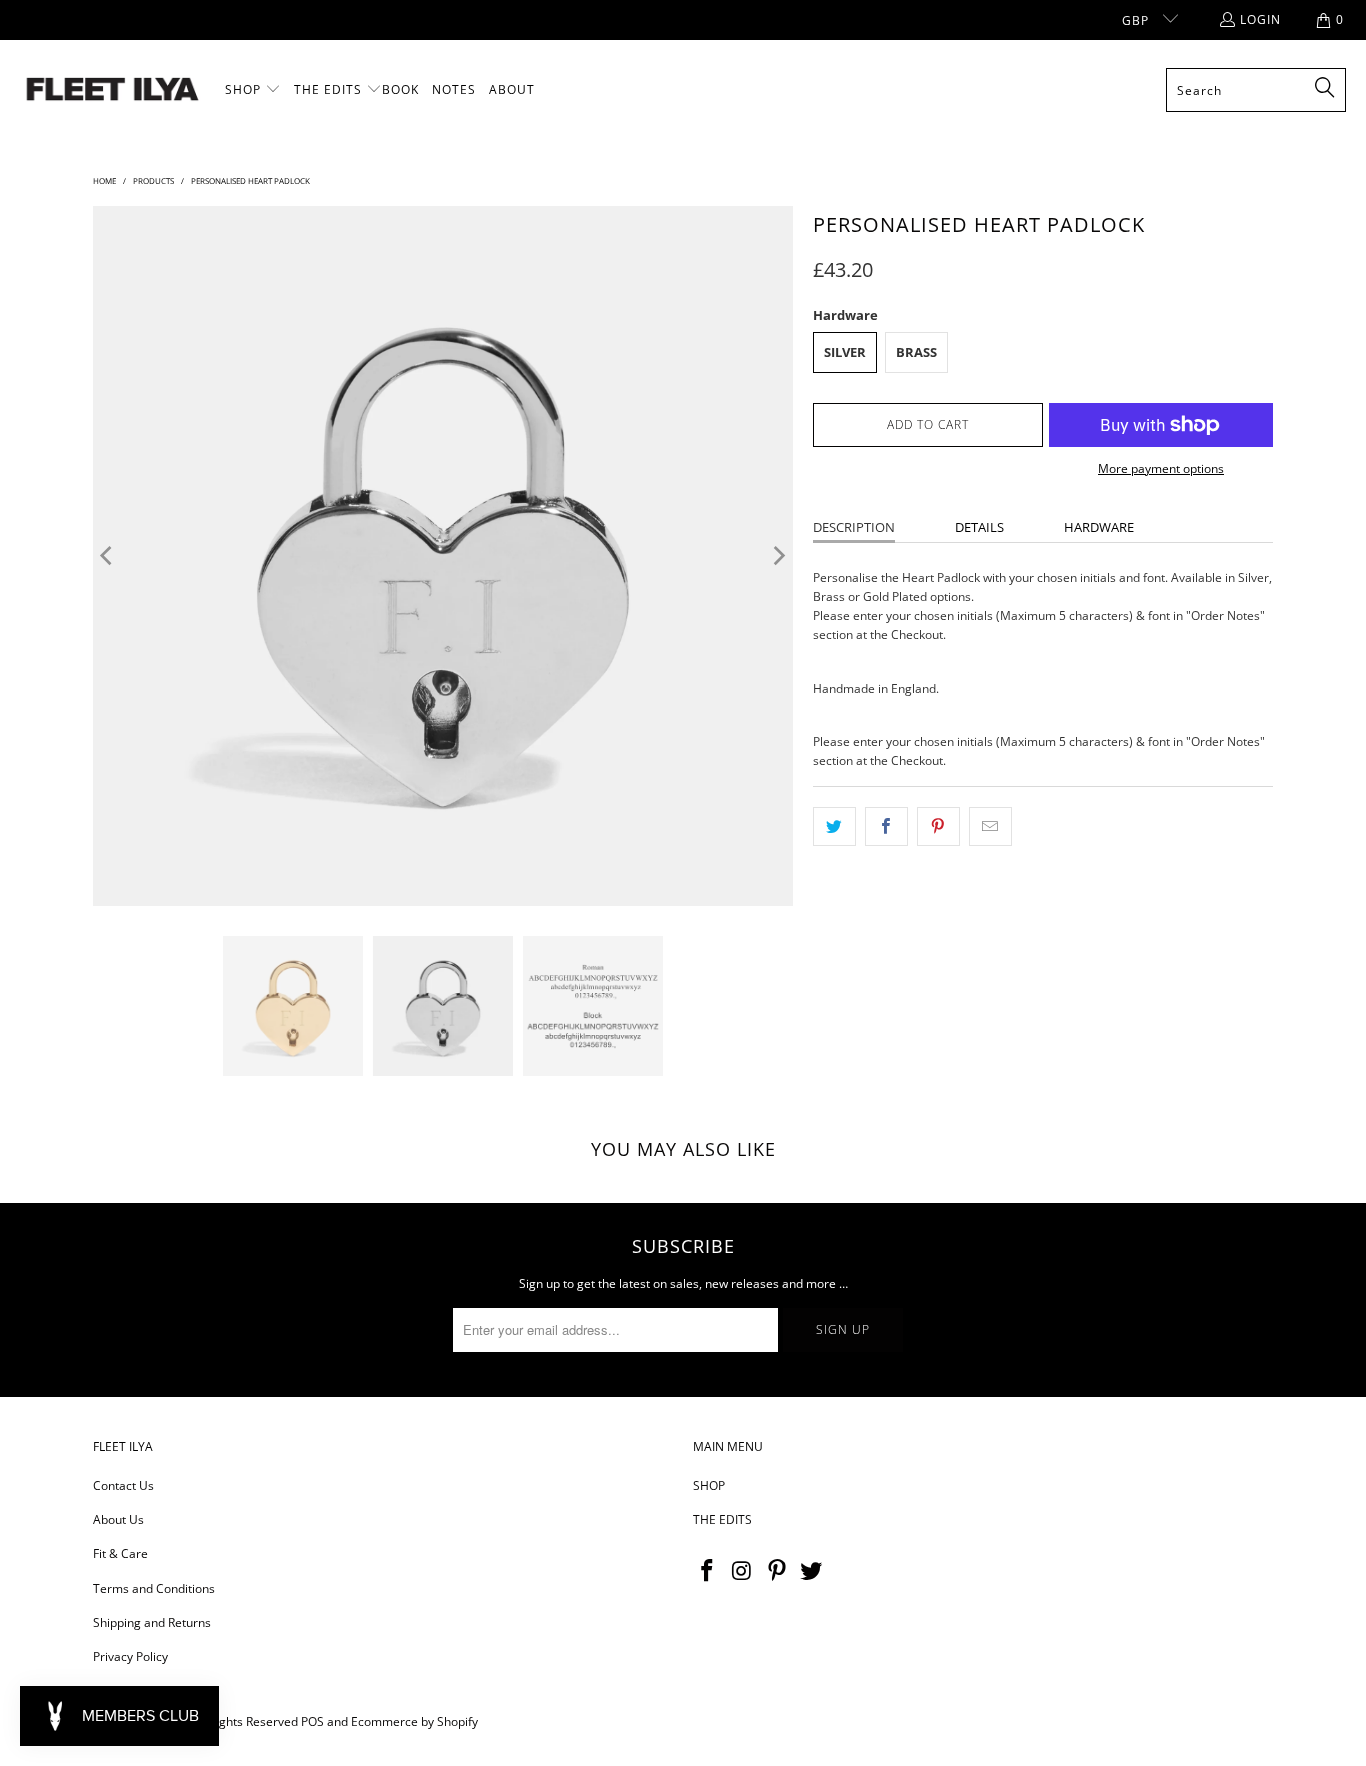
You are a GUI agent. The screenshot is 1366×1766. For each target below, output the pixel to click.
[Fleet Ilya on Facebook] (708, 1571)
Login (1260, 19)
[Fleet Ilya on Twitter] (812, 1571)
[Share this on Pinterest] (938, 826)
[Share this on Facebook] (886, 826)
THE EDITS (722, 1519)
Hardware (1099, 527)
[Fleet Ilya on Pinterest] (777, 1571)
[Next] (778, 556)
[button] (253, 90)
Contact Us (123, 1485)
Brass (916, 352)
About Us (118, 1519)
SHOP (709, 1485)
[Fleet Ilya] (112, 90)
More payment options (1161, 468)
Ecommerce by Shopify (414, 1721)
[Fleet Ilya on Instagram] (743, 1571)
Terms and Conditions (154, 1588)
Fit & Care (120, 1553)
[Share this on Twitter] (834, 826)
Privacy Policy (130, 1656)
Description (854, 527)
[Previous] (108, 556)
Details (979, 527)
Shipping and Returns (152, 1622)
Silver (845, 352)
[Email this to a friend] (990, 826)
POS (312, 1721)
